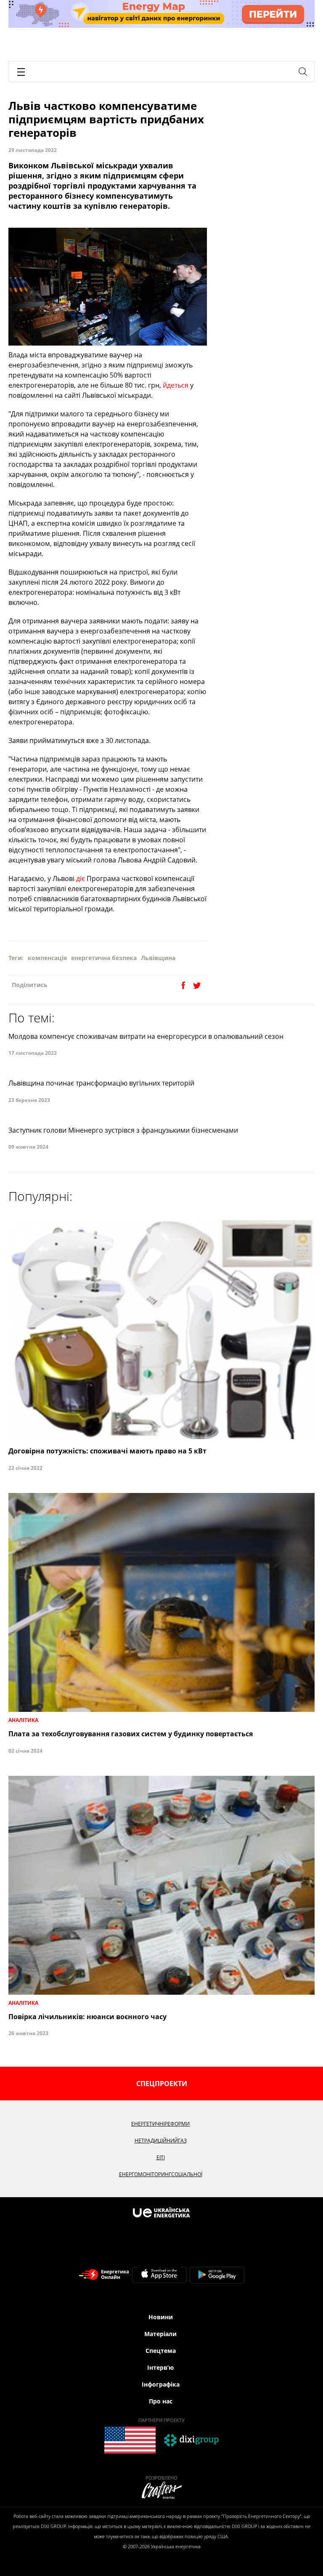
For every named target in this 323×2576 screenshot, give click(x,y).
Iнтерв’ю (160, 2367)
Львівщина (158, 958)
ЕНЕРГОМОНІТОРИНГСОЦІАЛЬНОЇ (161, 2174)
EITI (161, 2157)
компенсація (47, 958)
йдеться (176, 385)
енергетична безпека (104, 958)
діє (81, 878)
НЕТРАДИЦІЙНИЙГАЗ (161, 2141)
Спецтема (161, 2351)
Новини (161, 2317)
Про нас (161, 2401)
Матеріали (160, 2334)
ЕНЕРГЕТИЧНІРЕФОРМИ (160, 2124)
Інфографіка (161, 2384)
